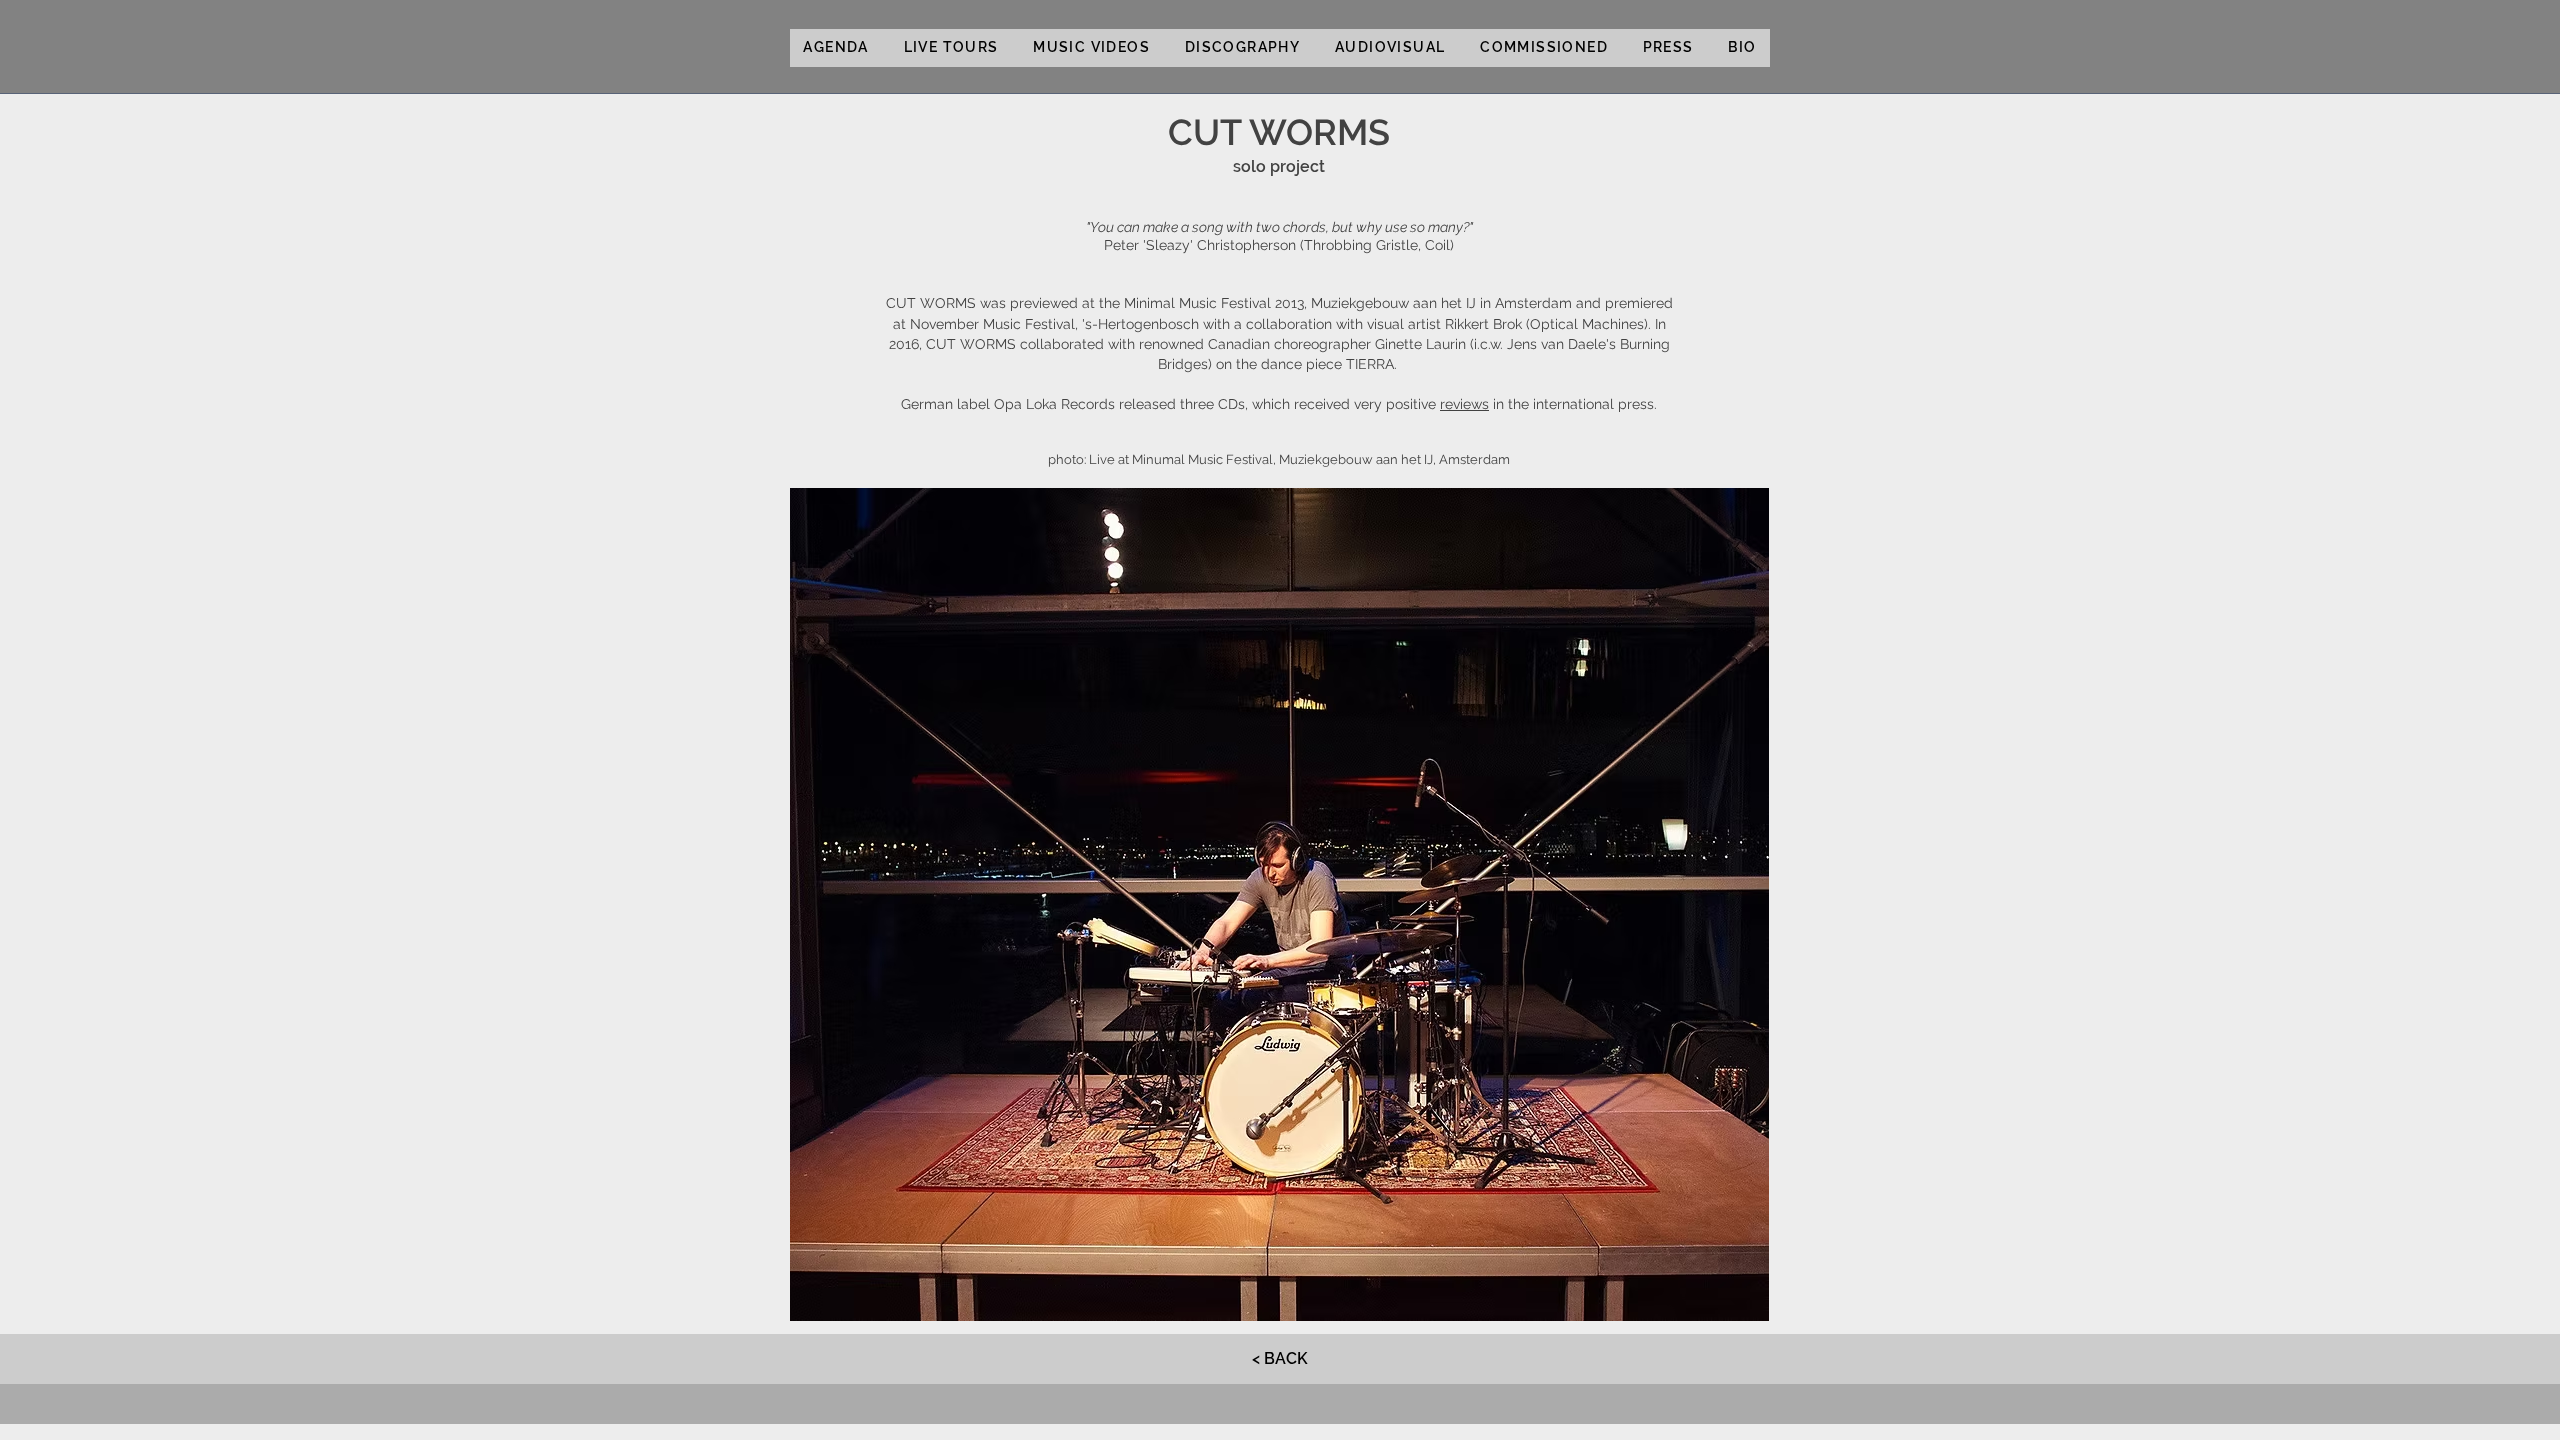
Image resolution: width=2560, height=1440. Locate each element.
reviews (1464, 404)
